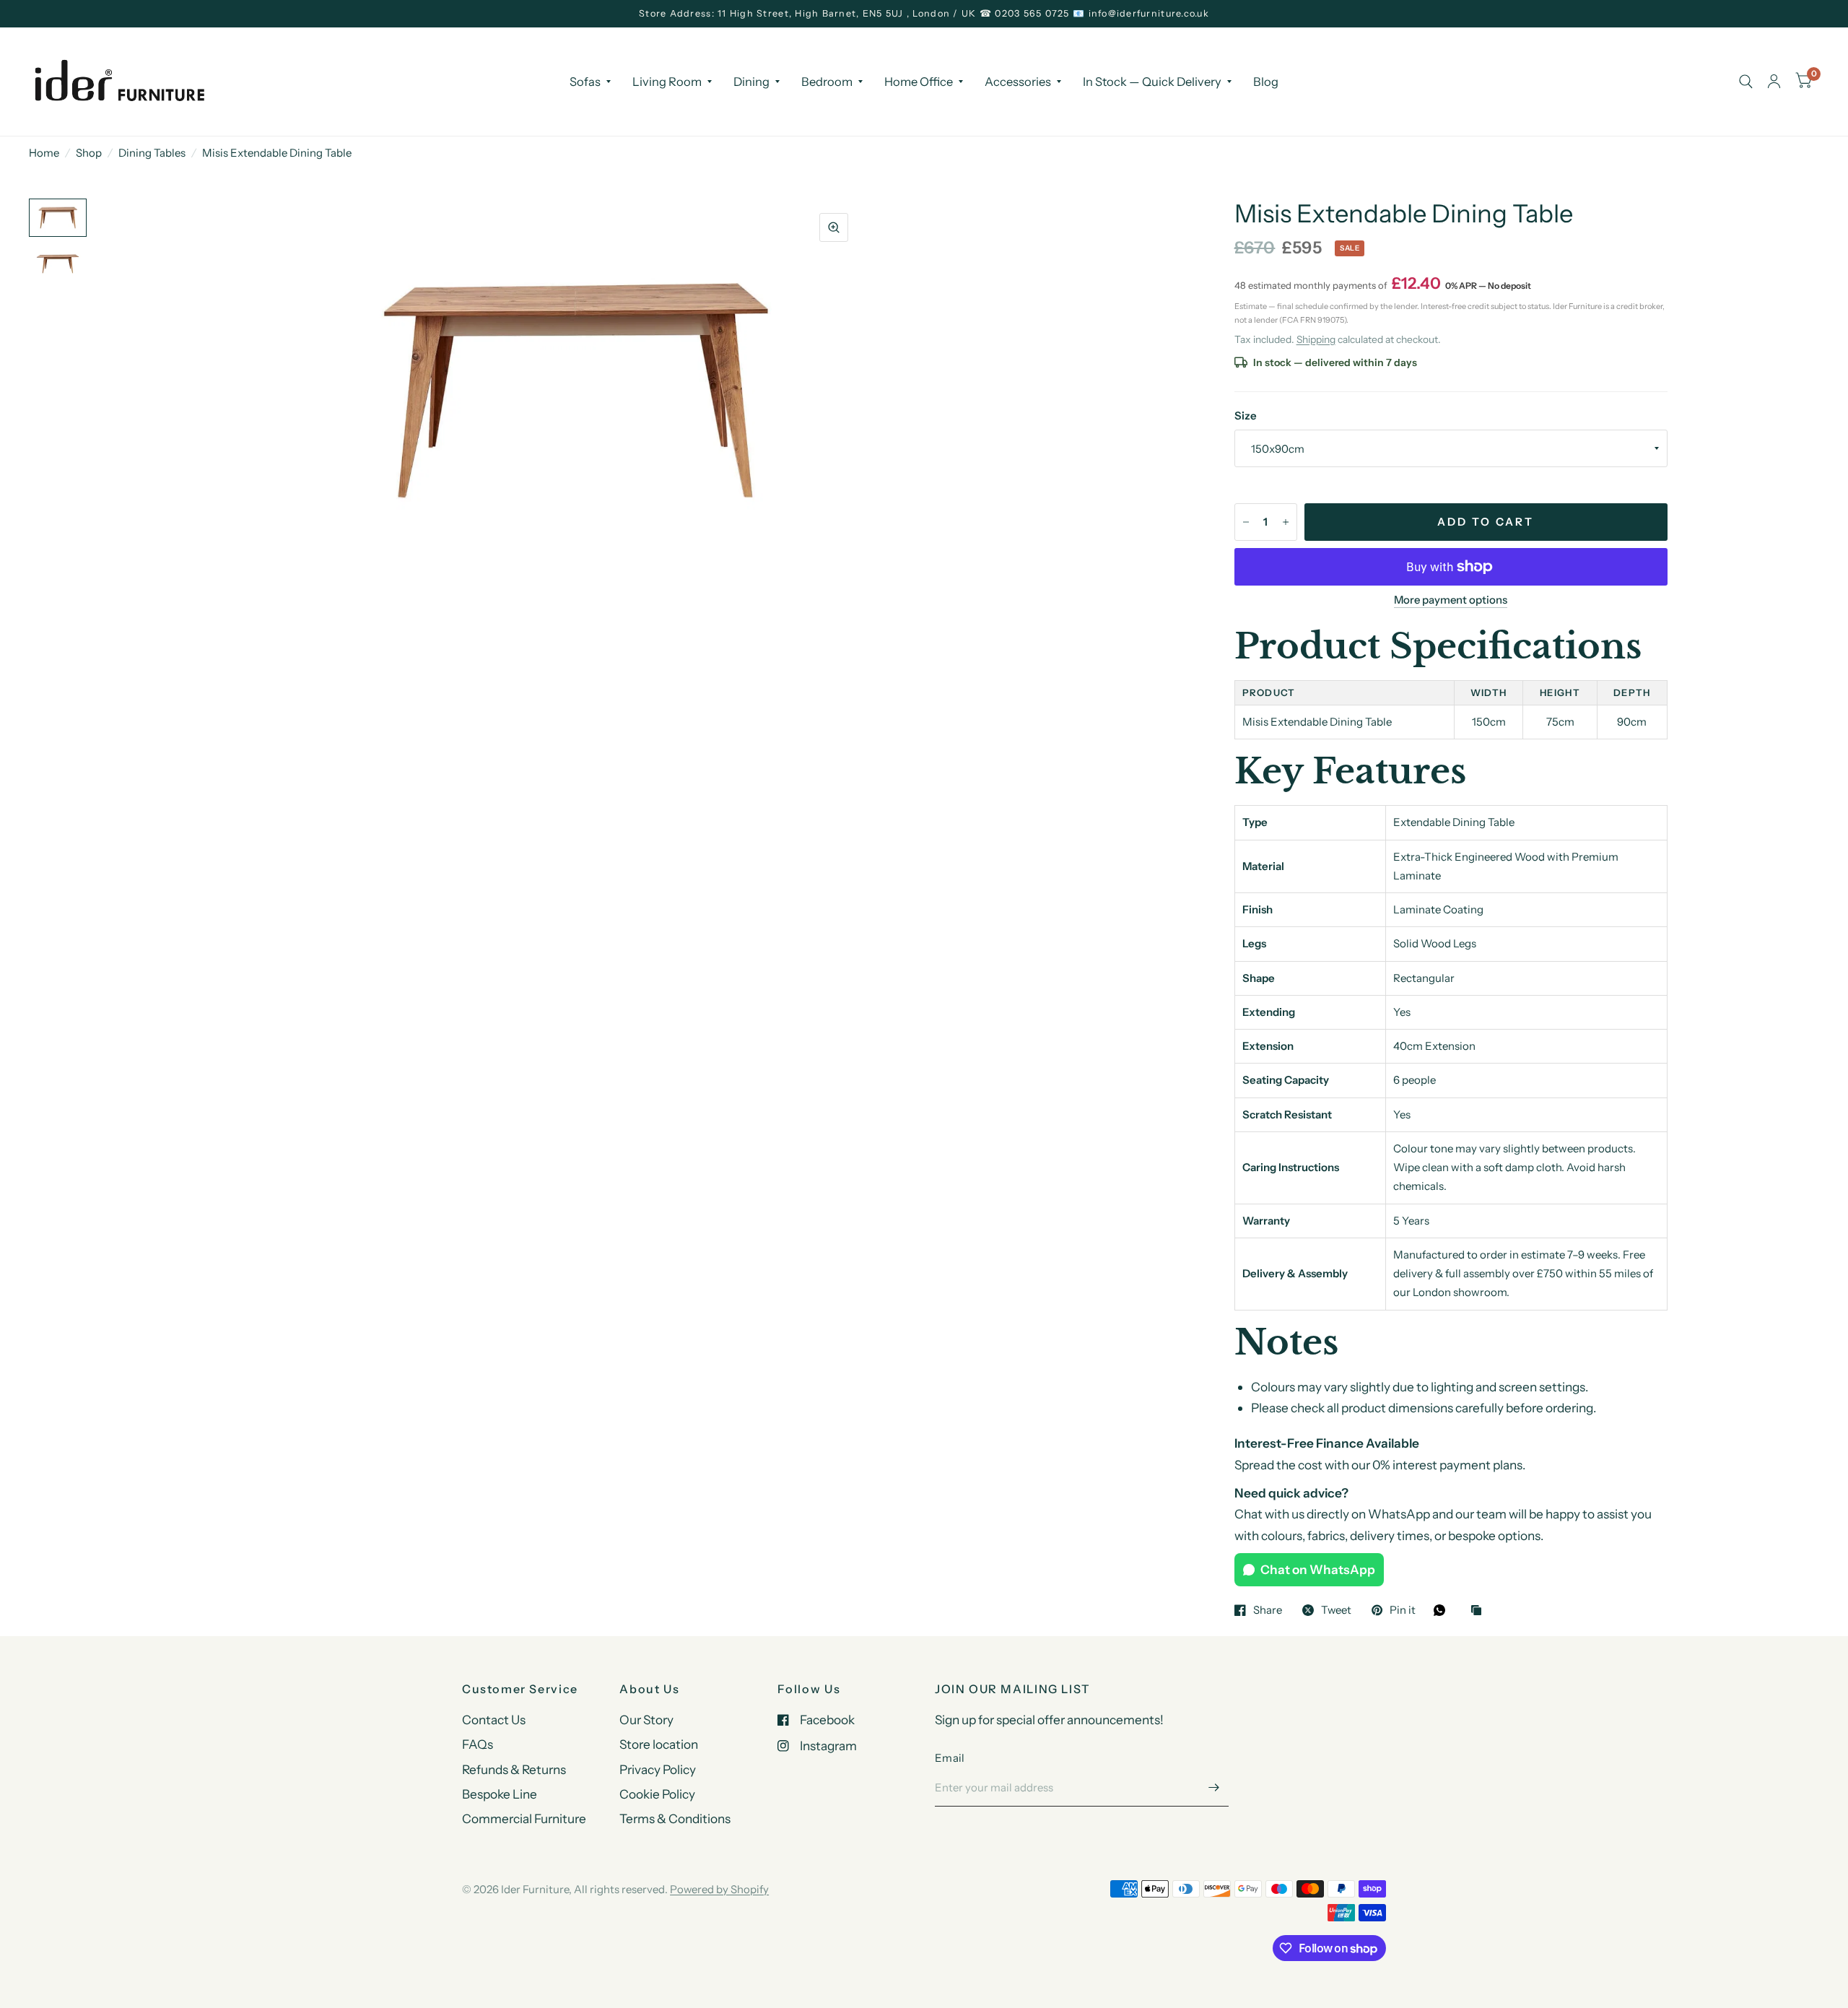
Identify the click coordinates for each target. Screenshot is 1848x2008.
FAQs (478, 1744)
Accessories (1018, 81)
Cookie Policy (657, 1794)
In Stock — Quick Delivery (1152, 81)
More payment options (1451, 600)
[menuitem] (590, 81)
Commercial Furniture (524, 1818)
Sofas (585, 81)
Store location (659, 1744)
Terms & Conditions (675, 1818)
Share (1268, 1610)
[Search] (1746, 82)
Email (950, 1758)
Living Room (667, 81)
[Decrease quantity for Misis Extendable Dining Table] (1246, 522)
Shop (89, 153)
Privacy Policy (658, 1769)
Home (44, 153)
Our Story (646, 1720)
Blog (1266, 81)
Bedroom (827, 81)
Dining (751, 81)
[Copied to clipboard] (1480, 1611)
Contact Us (494, 1720)
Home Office (919, 81)
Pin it (1403, 1610)
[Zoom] (834, 227)
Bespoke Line (500, 1794)
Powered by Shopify (719, 1889)
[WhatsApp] (1443, 1610)
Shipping (1316, 339)
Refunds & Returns (514, 1769)
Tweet (1336, 1610)
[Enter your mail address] (1214, 1788)
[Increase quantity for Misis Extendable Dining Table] (1286, 522)
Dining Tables (152, 153)
